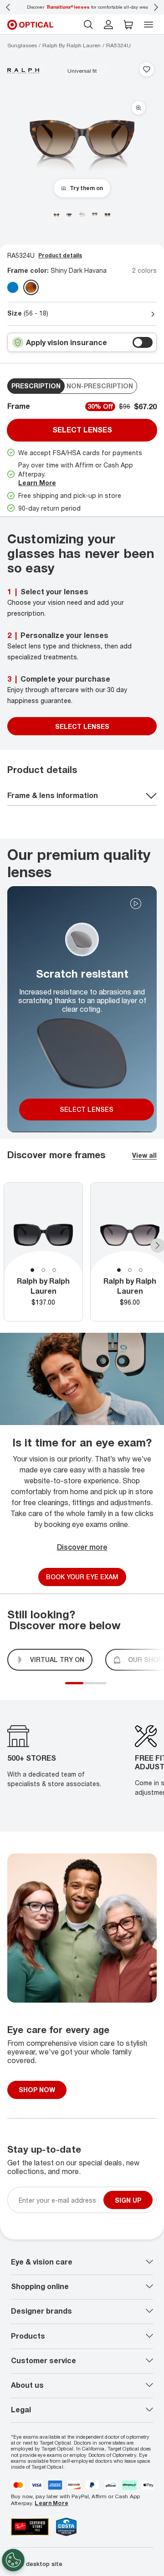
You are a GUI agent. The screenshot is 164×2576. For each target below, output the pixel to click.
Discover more (82, 1547)
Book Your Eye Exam (82, 1577)
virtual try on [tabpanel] (57, 1660)
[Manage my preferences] (13, 2560)
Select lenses (82, 430)
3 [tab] (54, 1270)
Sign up (128, 2200)
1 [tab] (32, 1270)
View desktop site (37, 2564)
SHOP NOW (37, 2090)
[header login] (108, 25)
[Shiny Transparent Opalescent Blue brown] (13, 287)
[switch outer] (143, 342)
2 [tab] (43, 1270)
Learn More (37, 483)
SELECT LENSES (82, 726)
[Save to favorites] (147, 70)
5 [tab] (104, 1688)
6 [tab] (108, 1688)
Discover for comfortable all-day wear (82, 7)
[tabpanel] (43, 1252)
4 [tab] (99, 1688)
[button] (128, 25)
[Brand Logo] (23, 70)
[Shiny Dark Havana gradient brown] (31, 287)
